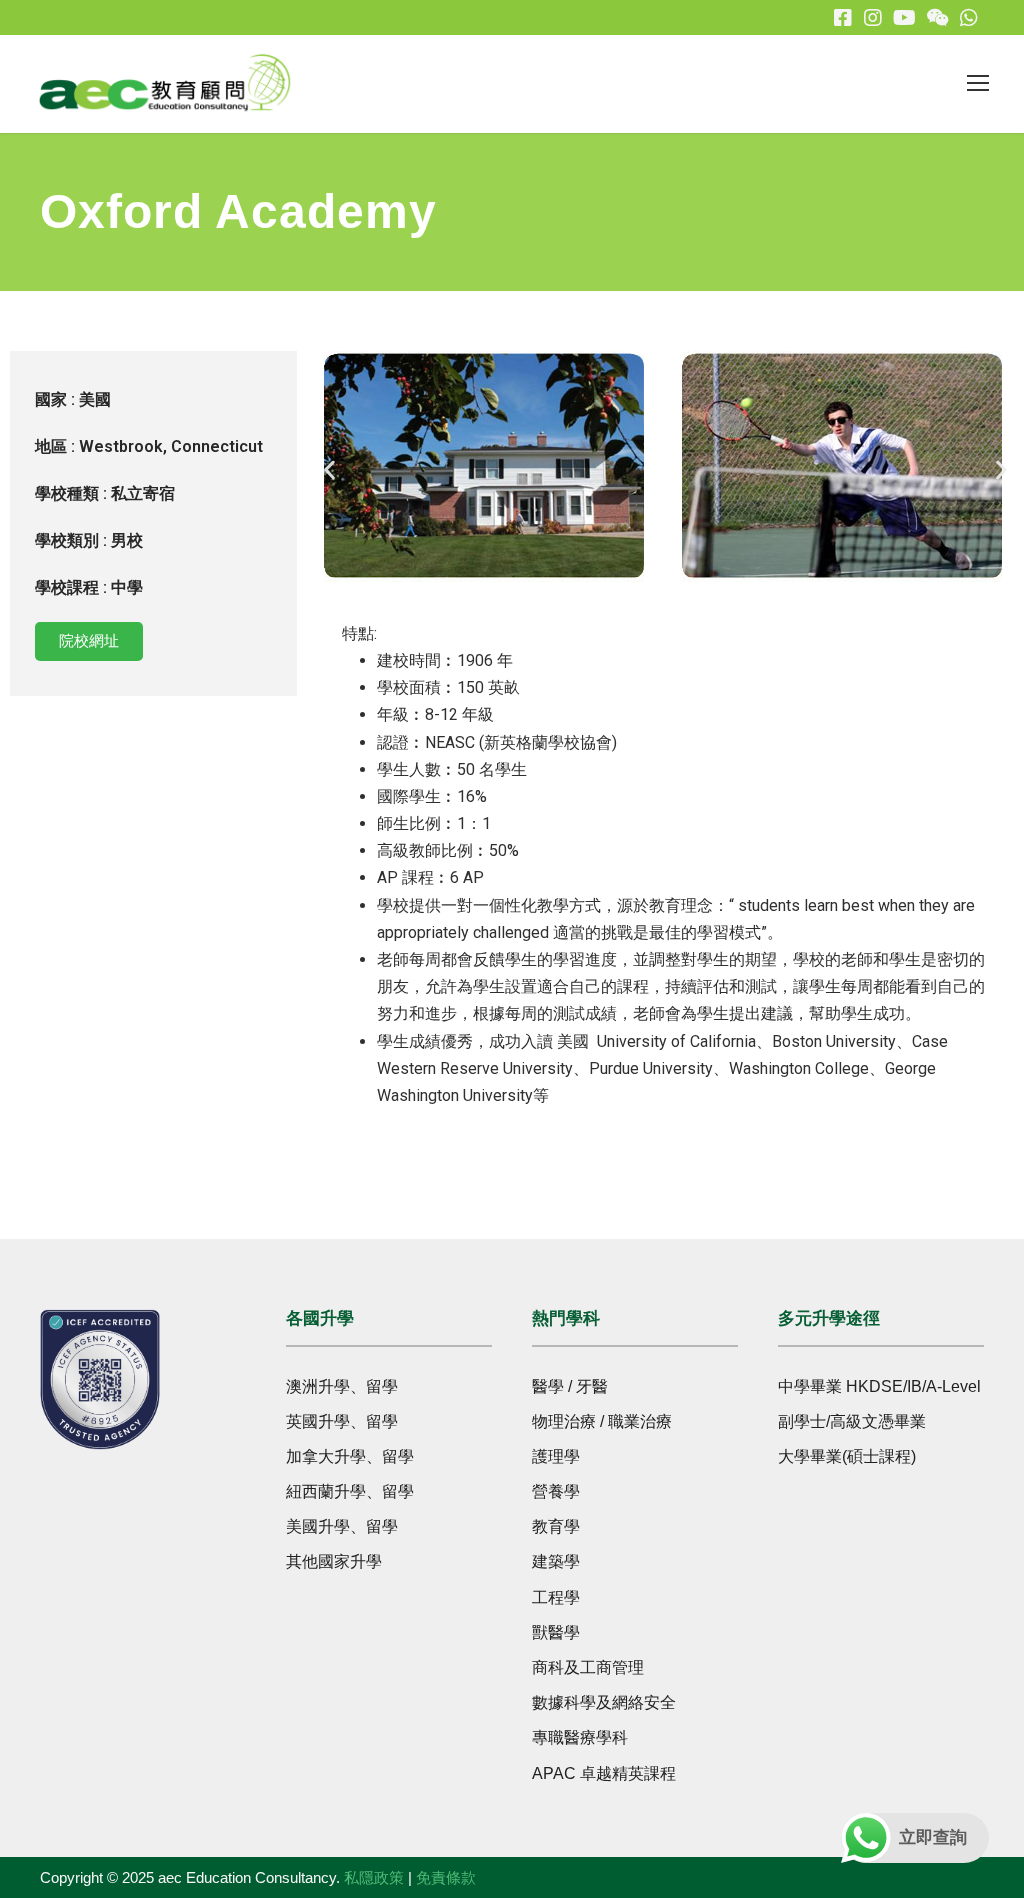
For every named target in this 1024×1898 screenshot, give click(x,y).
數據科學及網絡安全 (604, 1702)
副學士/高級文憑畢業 (852, 1421)
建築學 (556, 1561)
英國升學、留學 (342, 1421)
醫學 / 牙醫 (570, 1386)
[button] (329, 470)
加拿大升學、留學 (350, 1456)
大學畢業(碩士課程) (847, 1456)
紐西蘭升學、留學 (350, 1491)
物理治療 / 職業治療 (602, 1421)
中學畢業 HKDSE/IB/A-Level (879, 1386)
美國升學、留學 (342, 1526)
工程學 (556, 1597)
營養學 (556, 1491)
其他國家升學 (334, 1561)
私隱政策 (374, 1877)
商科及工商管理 (588, 1667)
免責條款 (446, 1877)
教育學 (556, 1526)
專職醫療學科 (580, 1737)
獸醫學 (556, 1632)
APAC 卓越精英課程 (604, 1773)
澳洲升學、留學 (342, 1386)
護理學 (556, 1456)
